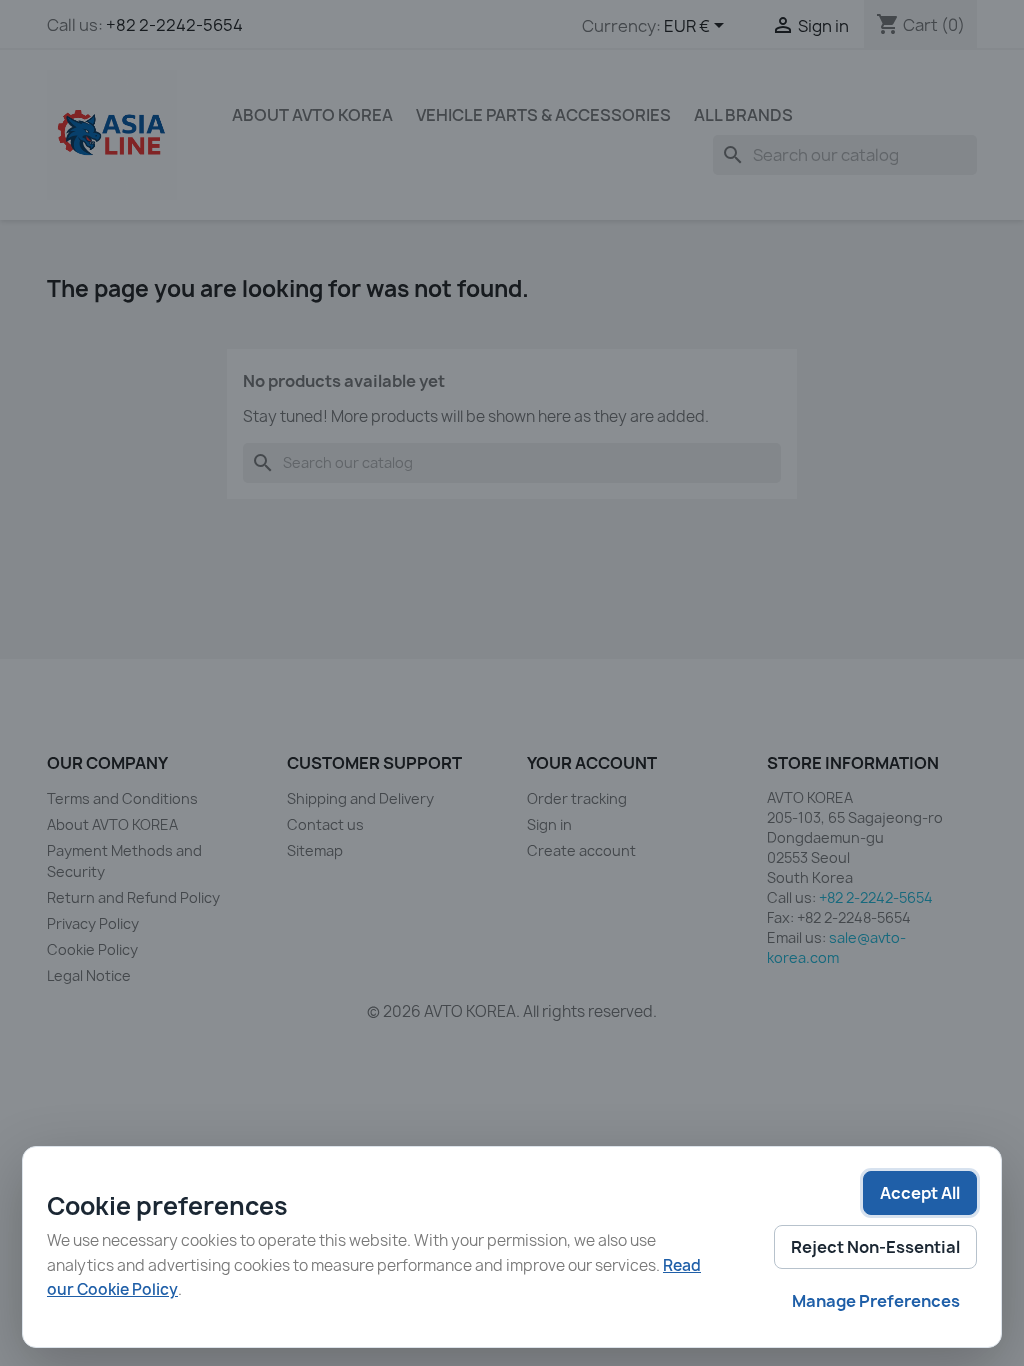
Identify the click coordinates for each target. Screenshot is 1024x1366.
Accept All (920, 1193)
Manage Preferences (876, 1301)
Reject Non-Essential (875, 1247)
